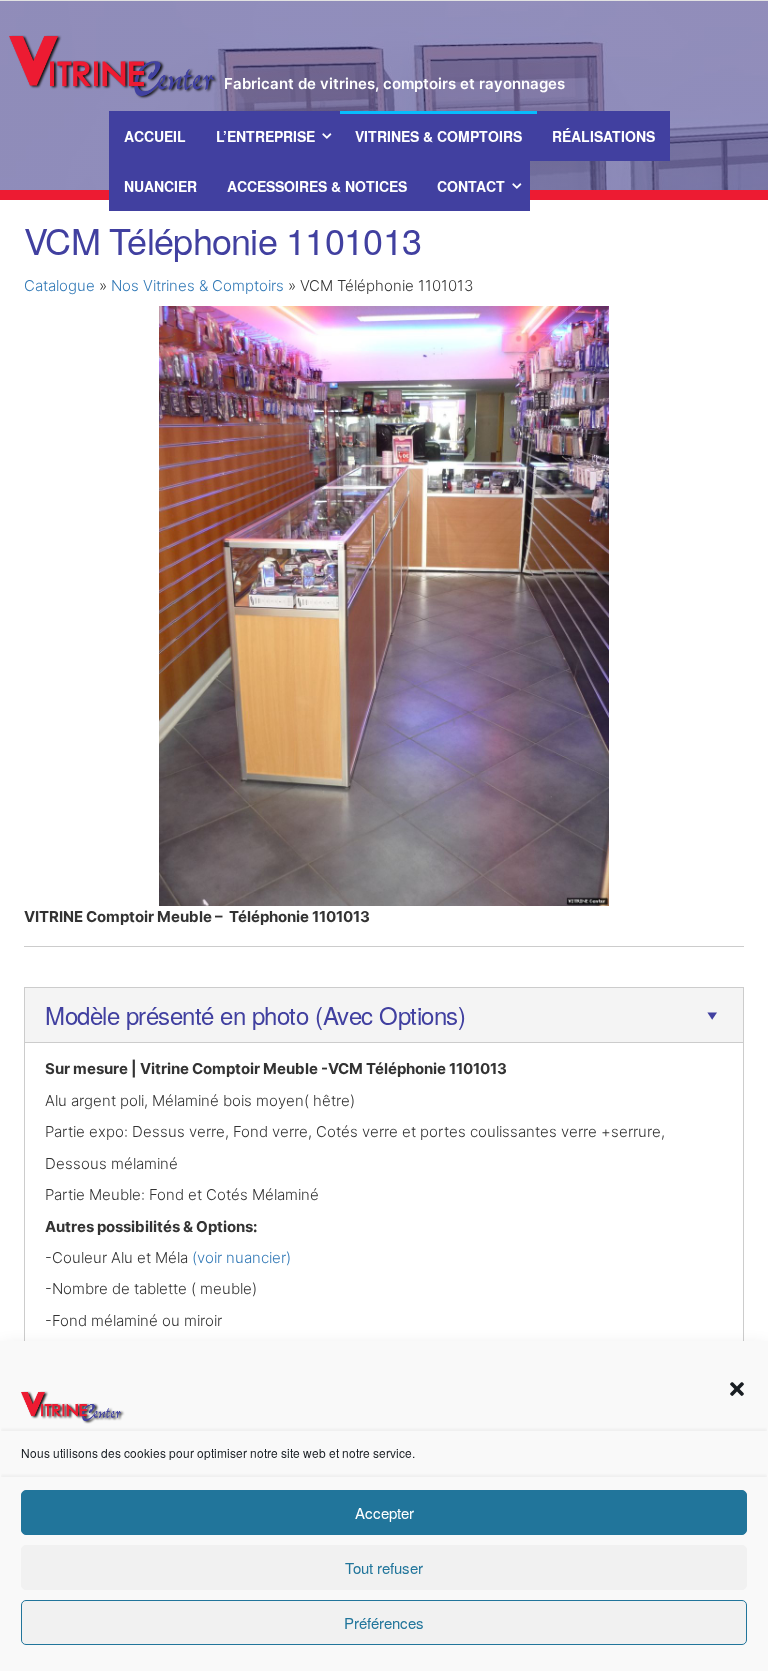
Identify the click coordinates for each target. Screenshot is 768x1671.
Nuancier (160, 186)
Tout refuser (384, 1567)
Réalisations (603, 136)
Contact (471, 186)
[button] (737, 1389)
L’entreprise (265, 136)
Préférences (384, 1622)
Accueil (155, 136)
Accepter (384, 1512)
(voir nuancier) (241, 1257)
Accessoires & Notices (317, 186)
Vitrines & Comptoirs (438, 136)
